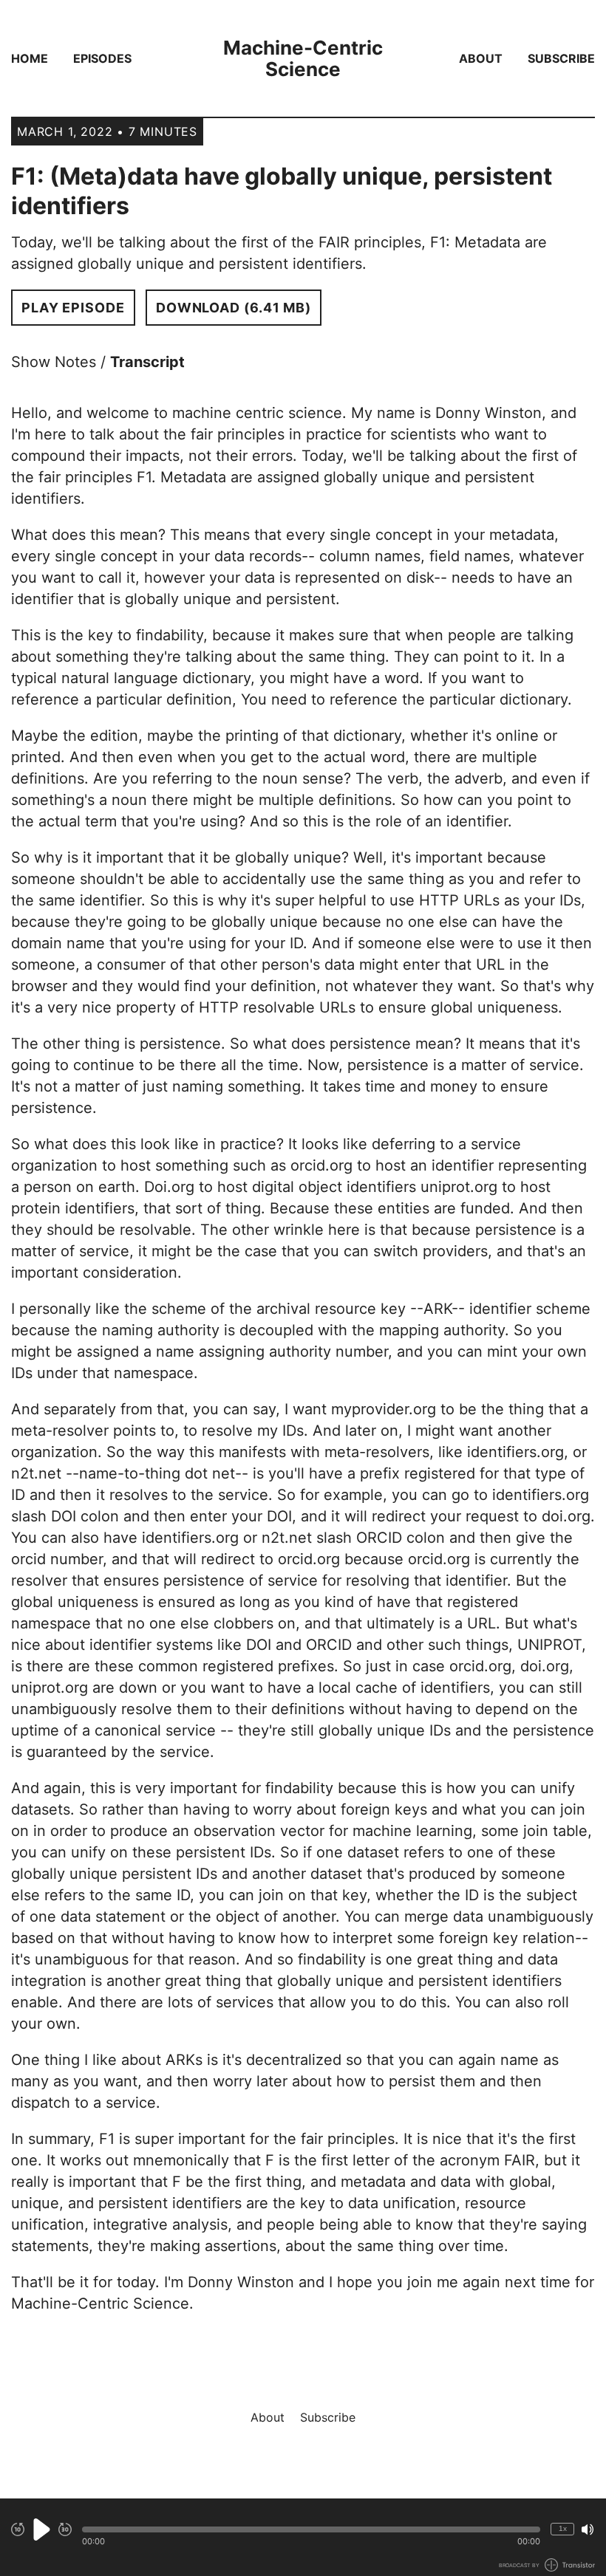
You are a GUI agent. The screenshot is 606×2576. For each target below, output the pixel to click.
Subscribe (561, 58)
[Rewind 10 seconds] (18, 2529)
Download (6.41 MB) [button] (234, 308)
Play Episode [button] (73, 308)
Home (30, 58)
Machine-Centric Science (303, 58)
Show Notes (54, 362)
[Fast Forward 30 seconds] (65, 2529)
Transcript (147, 362)
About (481, 58)
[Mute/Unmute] (588, 2529)
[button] (311, 2529)
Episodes (102, 58)
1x (563, 2528)
